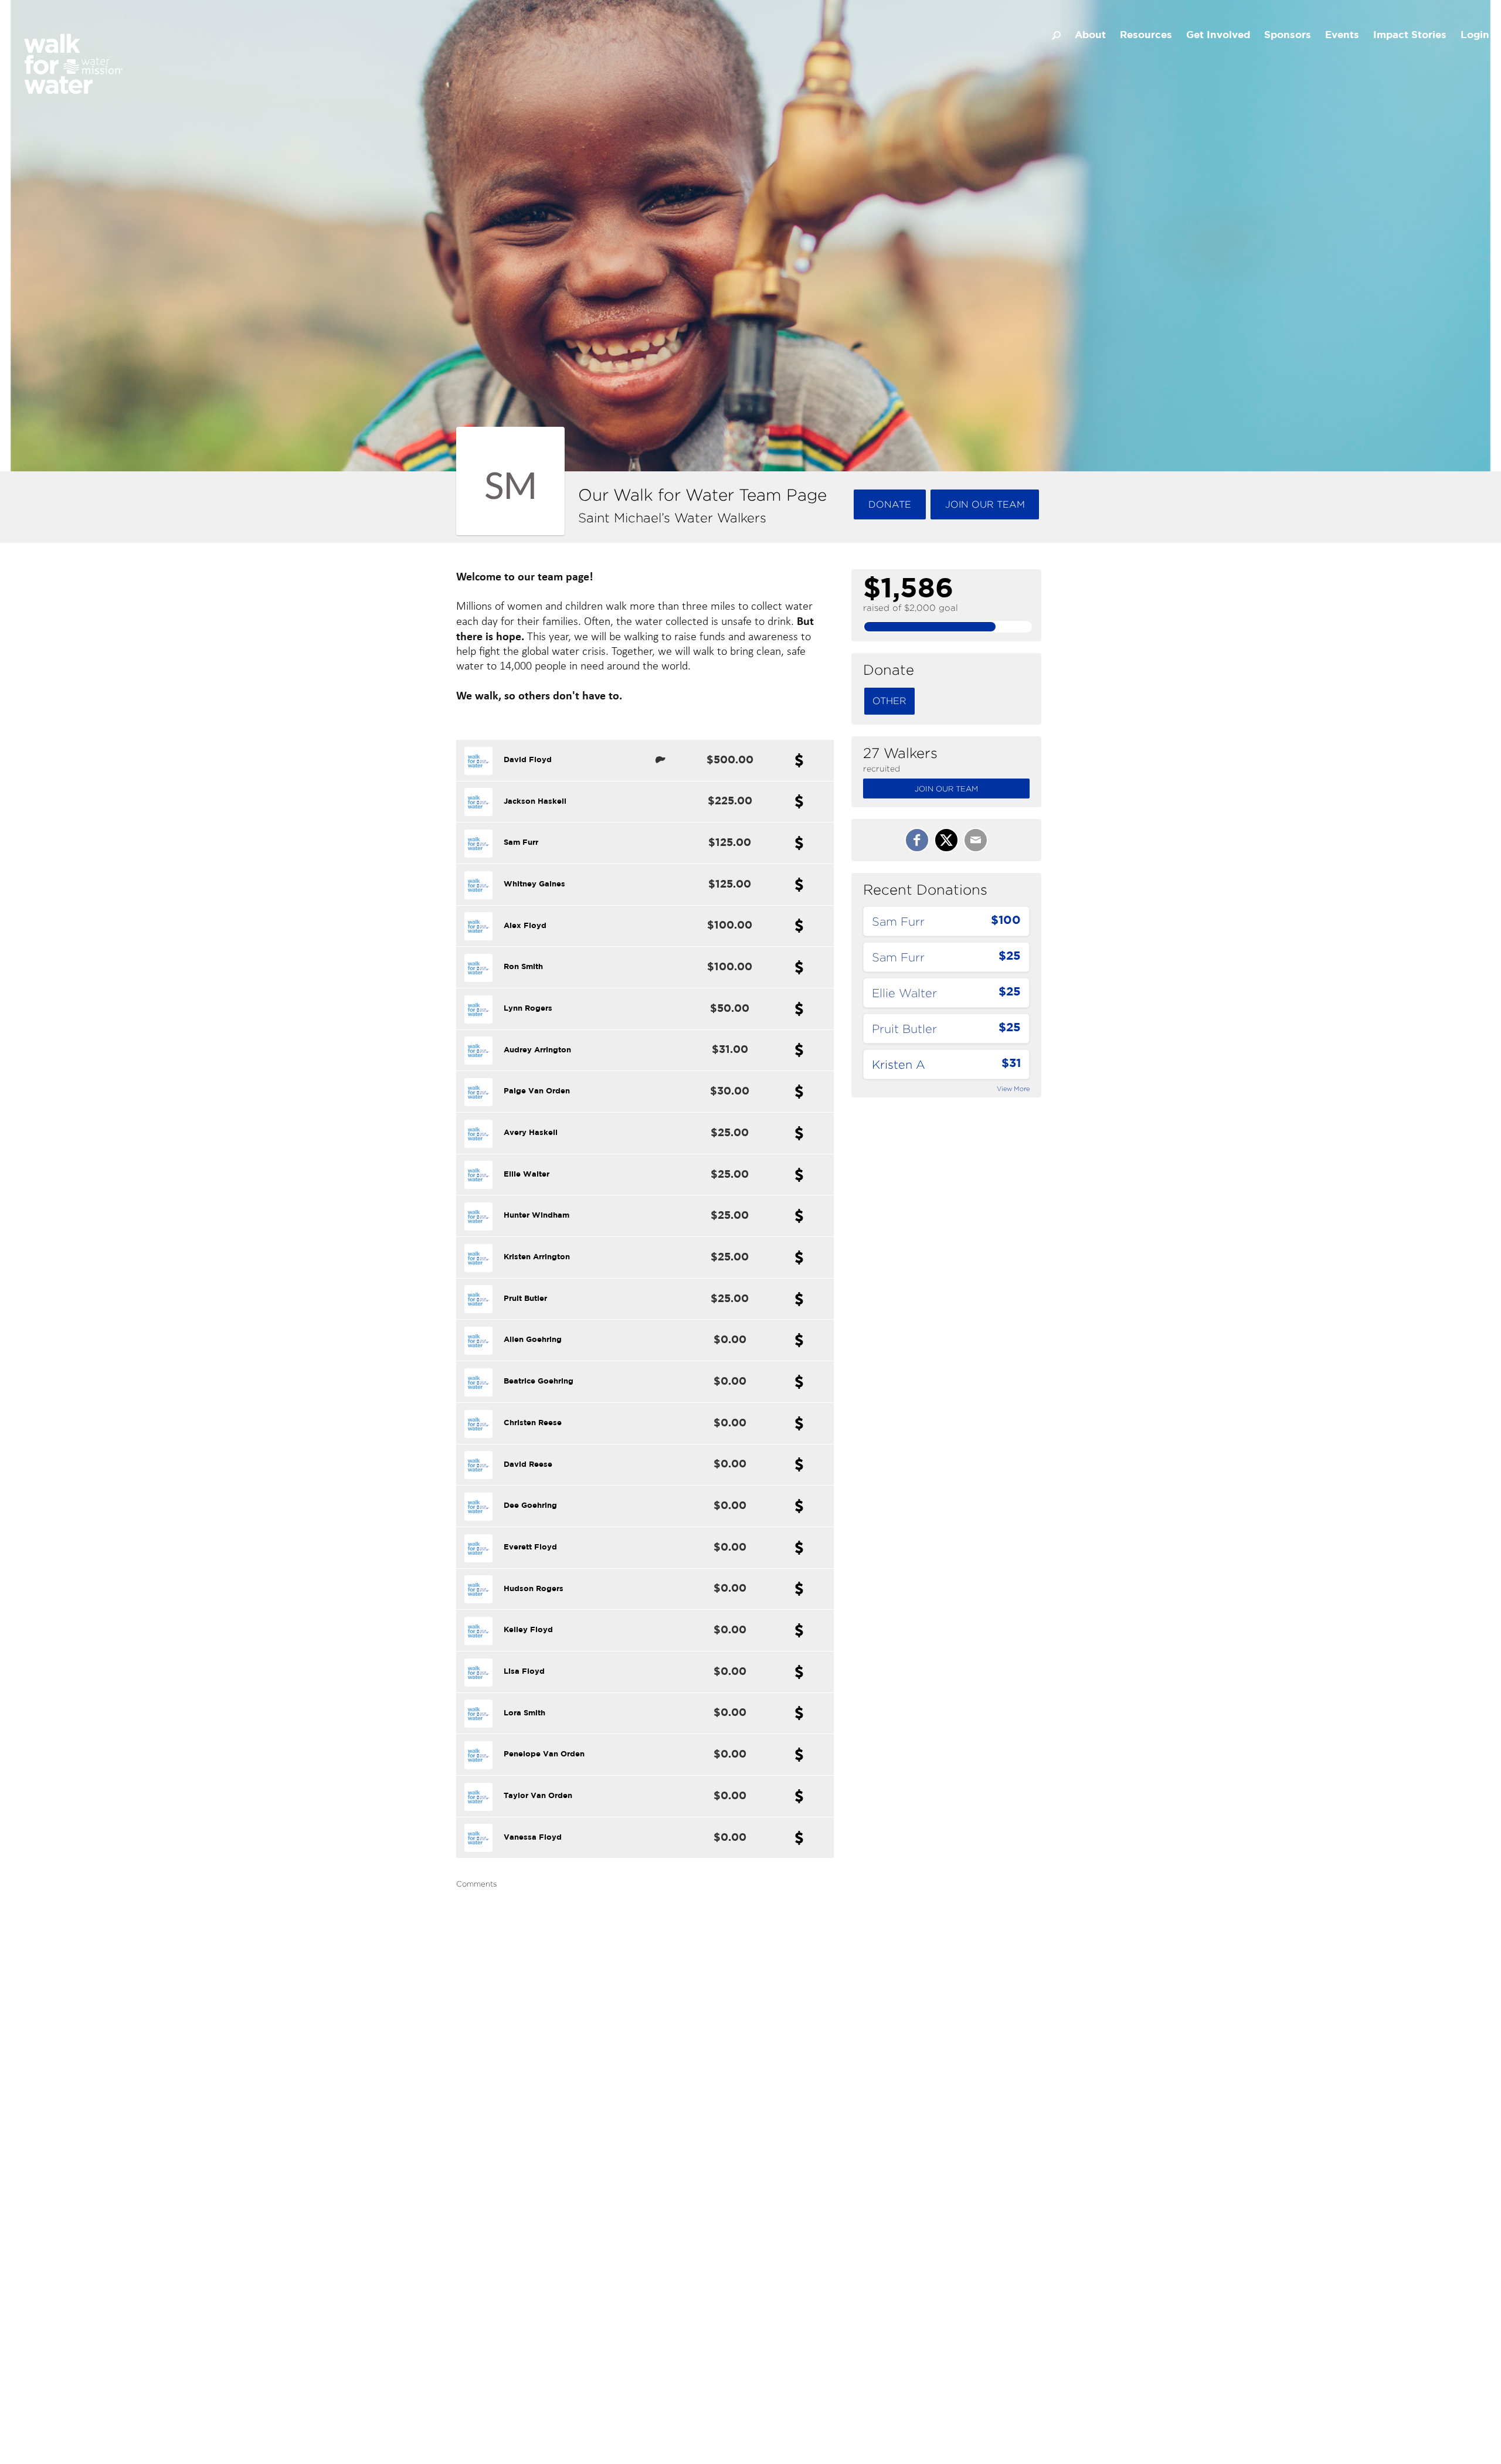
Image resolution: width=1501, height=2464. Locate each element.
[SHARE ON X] (946, 840)
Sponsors (1288, 35)
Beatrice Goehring (539, 1381)
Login (1475, 35)
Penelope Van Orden (544, 1754)
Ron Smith (523, 967)
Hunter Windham (536, 1216)
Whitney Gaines (534, 884)
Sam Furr (521, 843)
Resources (1146, 35)
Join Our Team (946, 789)
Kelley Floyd (528, 1630)
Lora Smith (524, 1713)
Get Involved (1218, 35)
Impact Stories (1410, 35)
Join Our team (985, 504)
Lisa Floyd (524, 1672)
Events (1342, 35)
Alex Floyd (525, 926)
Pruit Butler (525, 1299)
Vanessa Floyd (533, 1838)
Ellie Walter (527, 1175)
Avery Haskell (531, 1133)
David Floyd (528, 760)
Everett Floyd (530, 1547)
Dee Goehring (530, 1506)
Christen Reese (533, 1423)
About (1090, 35)
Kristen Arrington (537, 1257)
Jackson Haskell (535, 802)
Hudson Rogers (534, 1589)
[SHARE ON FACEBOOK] (917, 840)
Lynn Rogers (528, 1009)
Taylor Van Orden (538, 1796)
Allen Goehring (533, 1340)
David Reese (528, 1465)
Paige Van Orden (537, 1091)
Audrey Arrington (537, 1050)
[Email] (976, 840)
